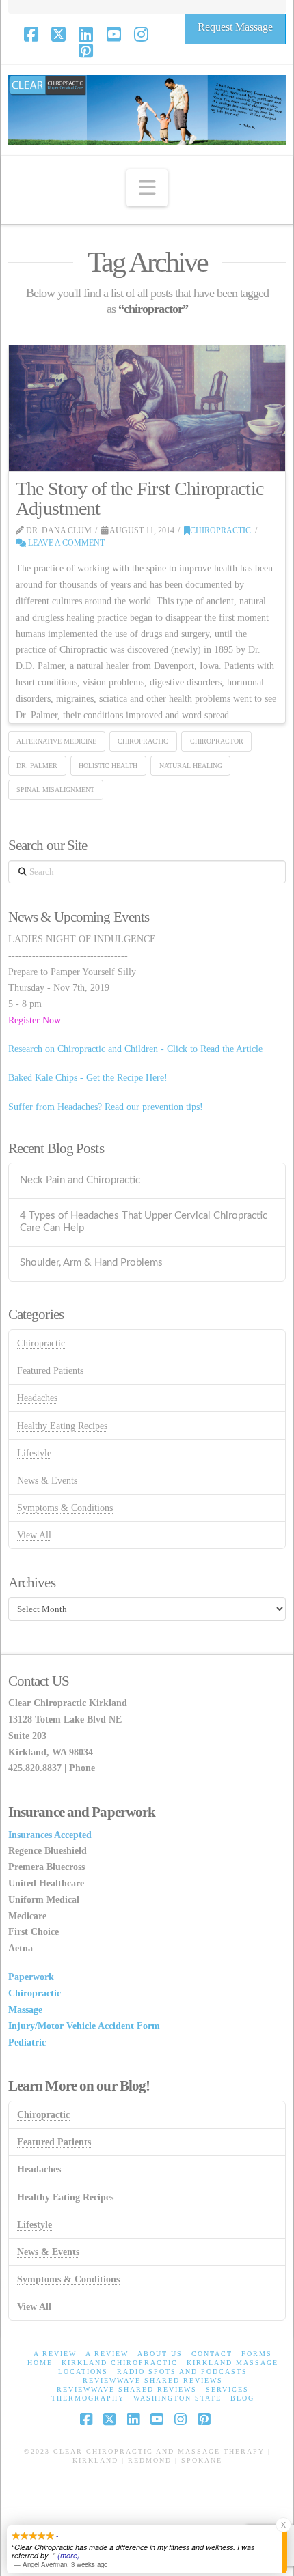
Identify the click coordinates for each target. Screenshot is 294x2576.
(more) (69, 2555)
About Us (160, 2354)
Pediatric (27, 2042)
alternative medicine (56, 741)
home (40, 2363)
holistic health (108, 766)
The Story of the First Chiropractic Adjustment (140, 498)
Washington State (177, 2398)
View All (34, 1535)
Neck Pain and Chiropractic (80, 1180)
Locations (83, 2372)
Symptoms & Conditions (65, 1508)
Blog (242, 2398)
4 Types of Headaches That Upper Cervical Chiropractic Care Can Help (144, 1222)
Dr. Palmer (37, 766)
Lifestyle (34, 1453)
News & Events (47, 1481)
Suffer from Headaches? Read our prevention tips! (106, 1107)
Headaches (37, 1398)
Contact (212, 2354)
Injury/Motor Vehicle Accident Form (84, 2026)
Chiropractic (220, 530)
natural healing (191, 766)
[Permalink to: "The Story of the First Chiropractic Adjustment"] (147, 408)
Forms (257, 2354)
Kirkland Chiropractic (120, 2363)
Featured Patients (50, 1371)
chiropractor (217, 741)
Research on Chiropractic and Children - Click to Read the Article (135, 1049)
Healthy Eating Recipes (62, 1426)
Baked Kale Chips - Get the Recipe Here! (88, 1078)
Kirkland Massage (232, 2363)
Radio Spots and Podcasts (182, 2372)
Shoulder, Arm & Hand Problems (91, 1263)
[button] (147, 188)
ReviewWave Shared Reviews (153, 2380)
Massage (25, 2010)
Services (227, 2389)
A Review (55, 2354)
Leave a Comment (65, 543)
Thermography (88, 2398)
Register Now (35, 1020)
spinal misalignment (55, 790)
